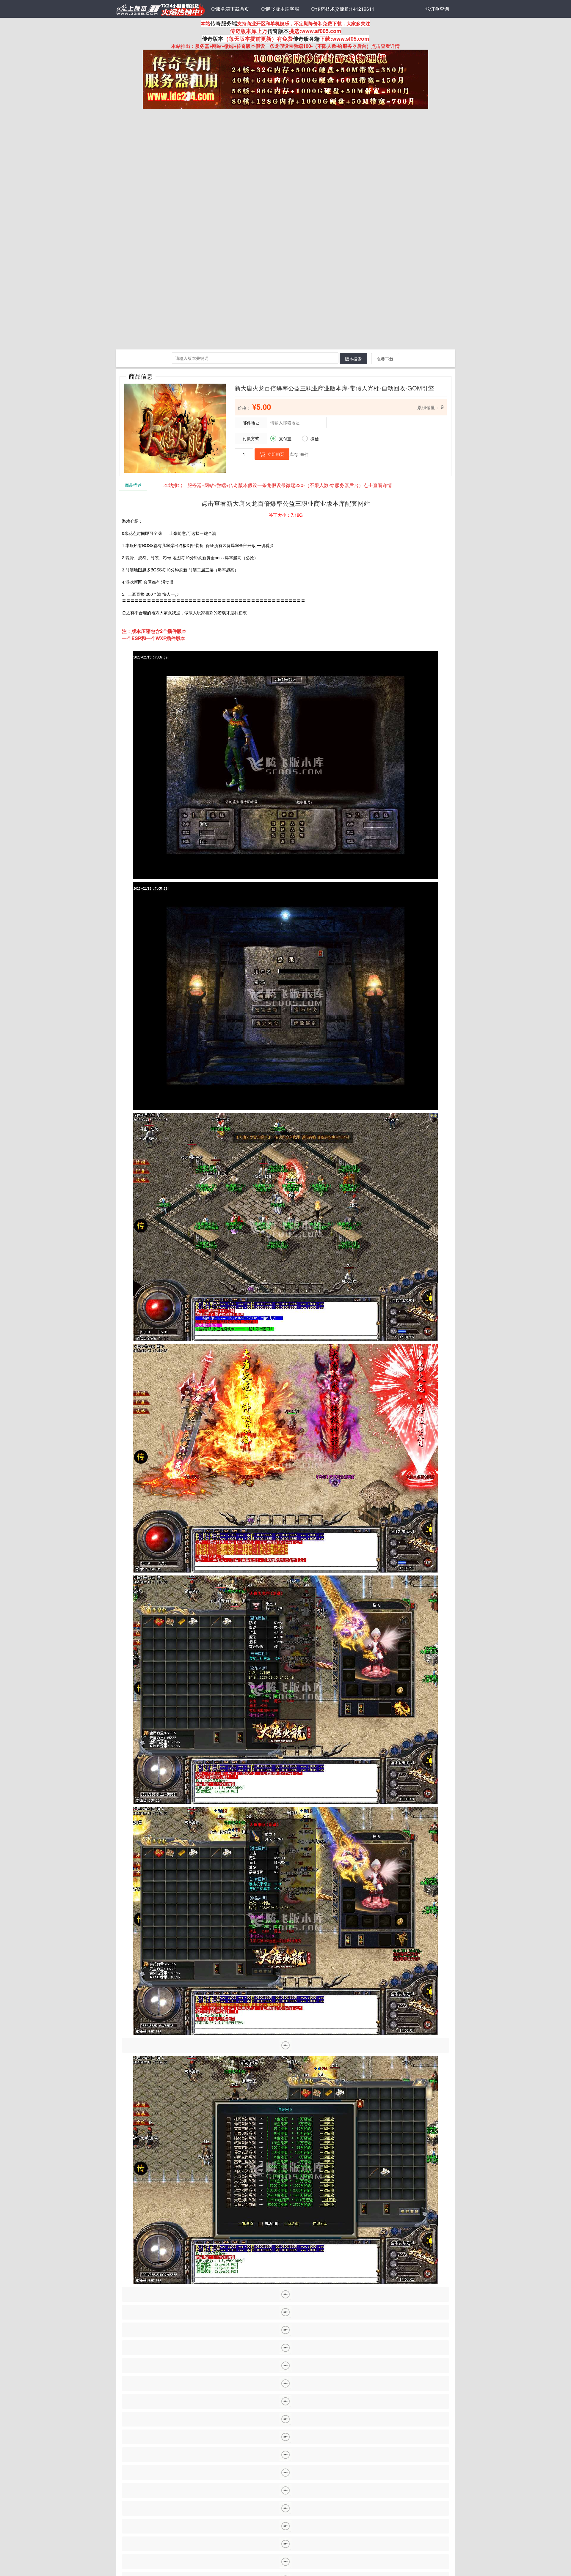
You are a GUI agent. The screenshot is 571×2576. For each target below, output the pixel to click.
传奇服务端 (224, 23)
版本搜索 (353, 359)
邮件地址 (251, 423)
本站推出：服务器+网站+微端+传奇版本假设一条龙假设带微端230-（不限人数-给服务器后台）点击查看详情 (278, 485)
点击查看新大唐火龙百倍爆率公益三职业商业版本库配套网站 (286, 503)
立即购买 (272, 454)
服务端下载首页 (230, 9)
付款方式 (251, 438)
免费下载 (385, 359)
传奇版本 (278, 31)
